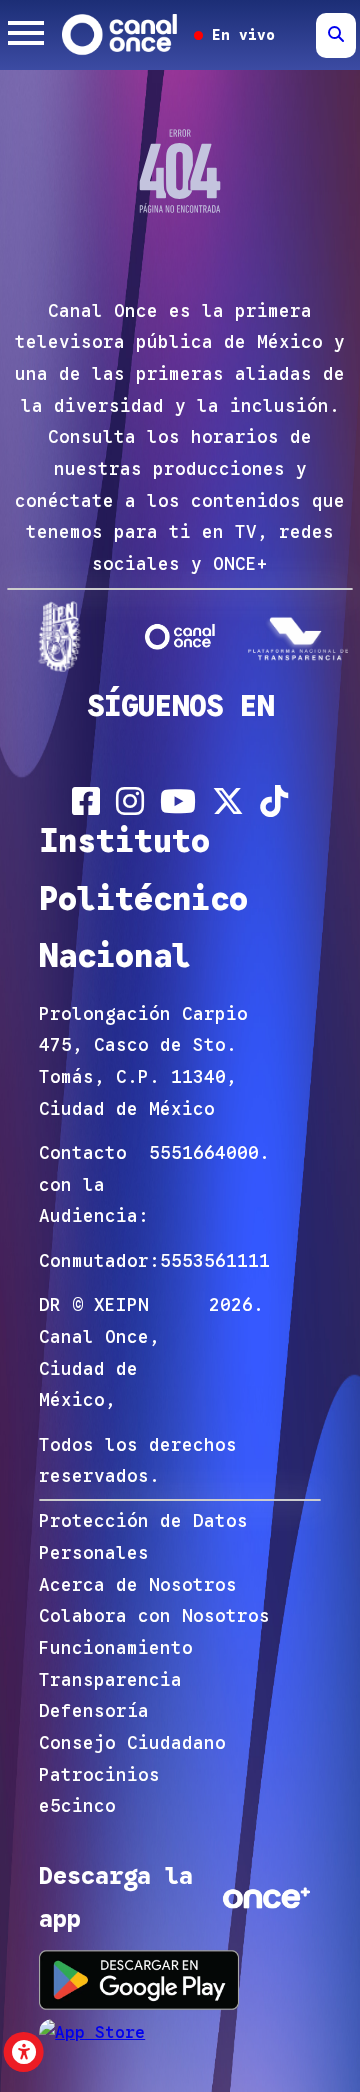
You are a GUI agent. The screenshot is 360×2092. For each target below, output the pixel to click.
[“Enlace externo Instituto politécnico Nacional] (59, 636)
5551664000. (209, 1153)
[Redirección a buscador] (336, 35)
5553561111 (215, 1261)
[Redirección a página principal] (120, 35)
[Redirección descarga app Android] (139, 1979)
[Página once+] (300, 636)
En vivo (239, 35)
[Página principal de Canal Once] (180, 636)
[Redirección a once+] (266, 1898)
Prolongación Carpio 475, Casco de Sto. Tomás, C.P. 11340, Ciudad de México (143, 1061)
